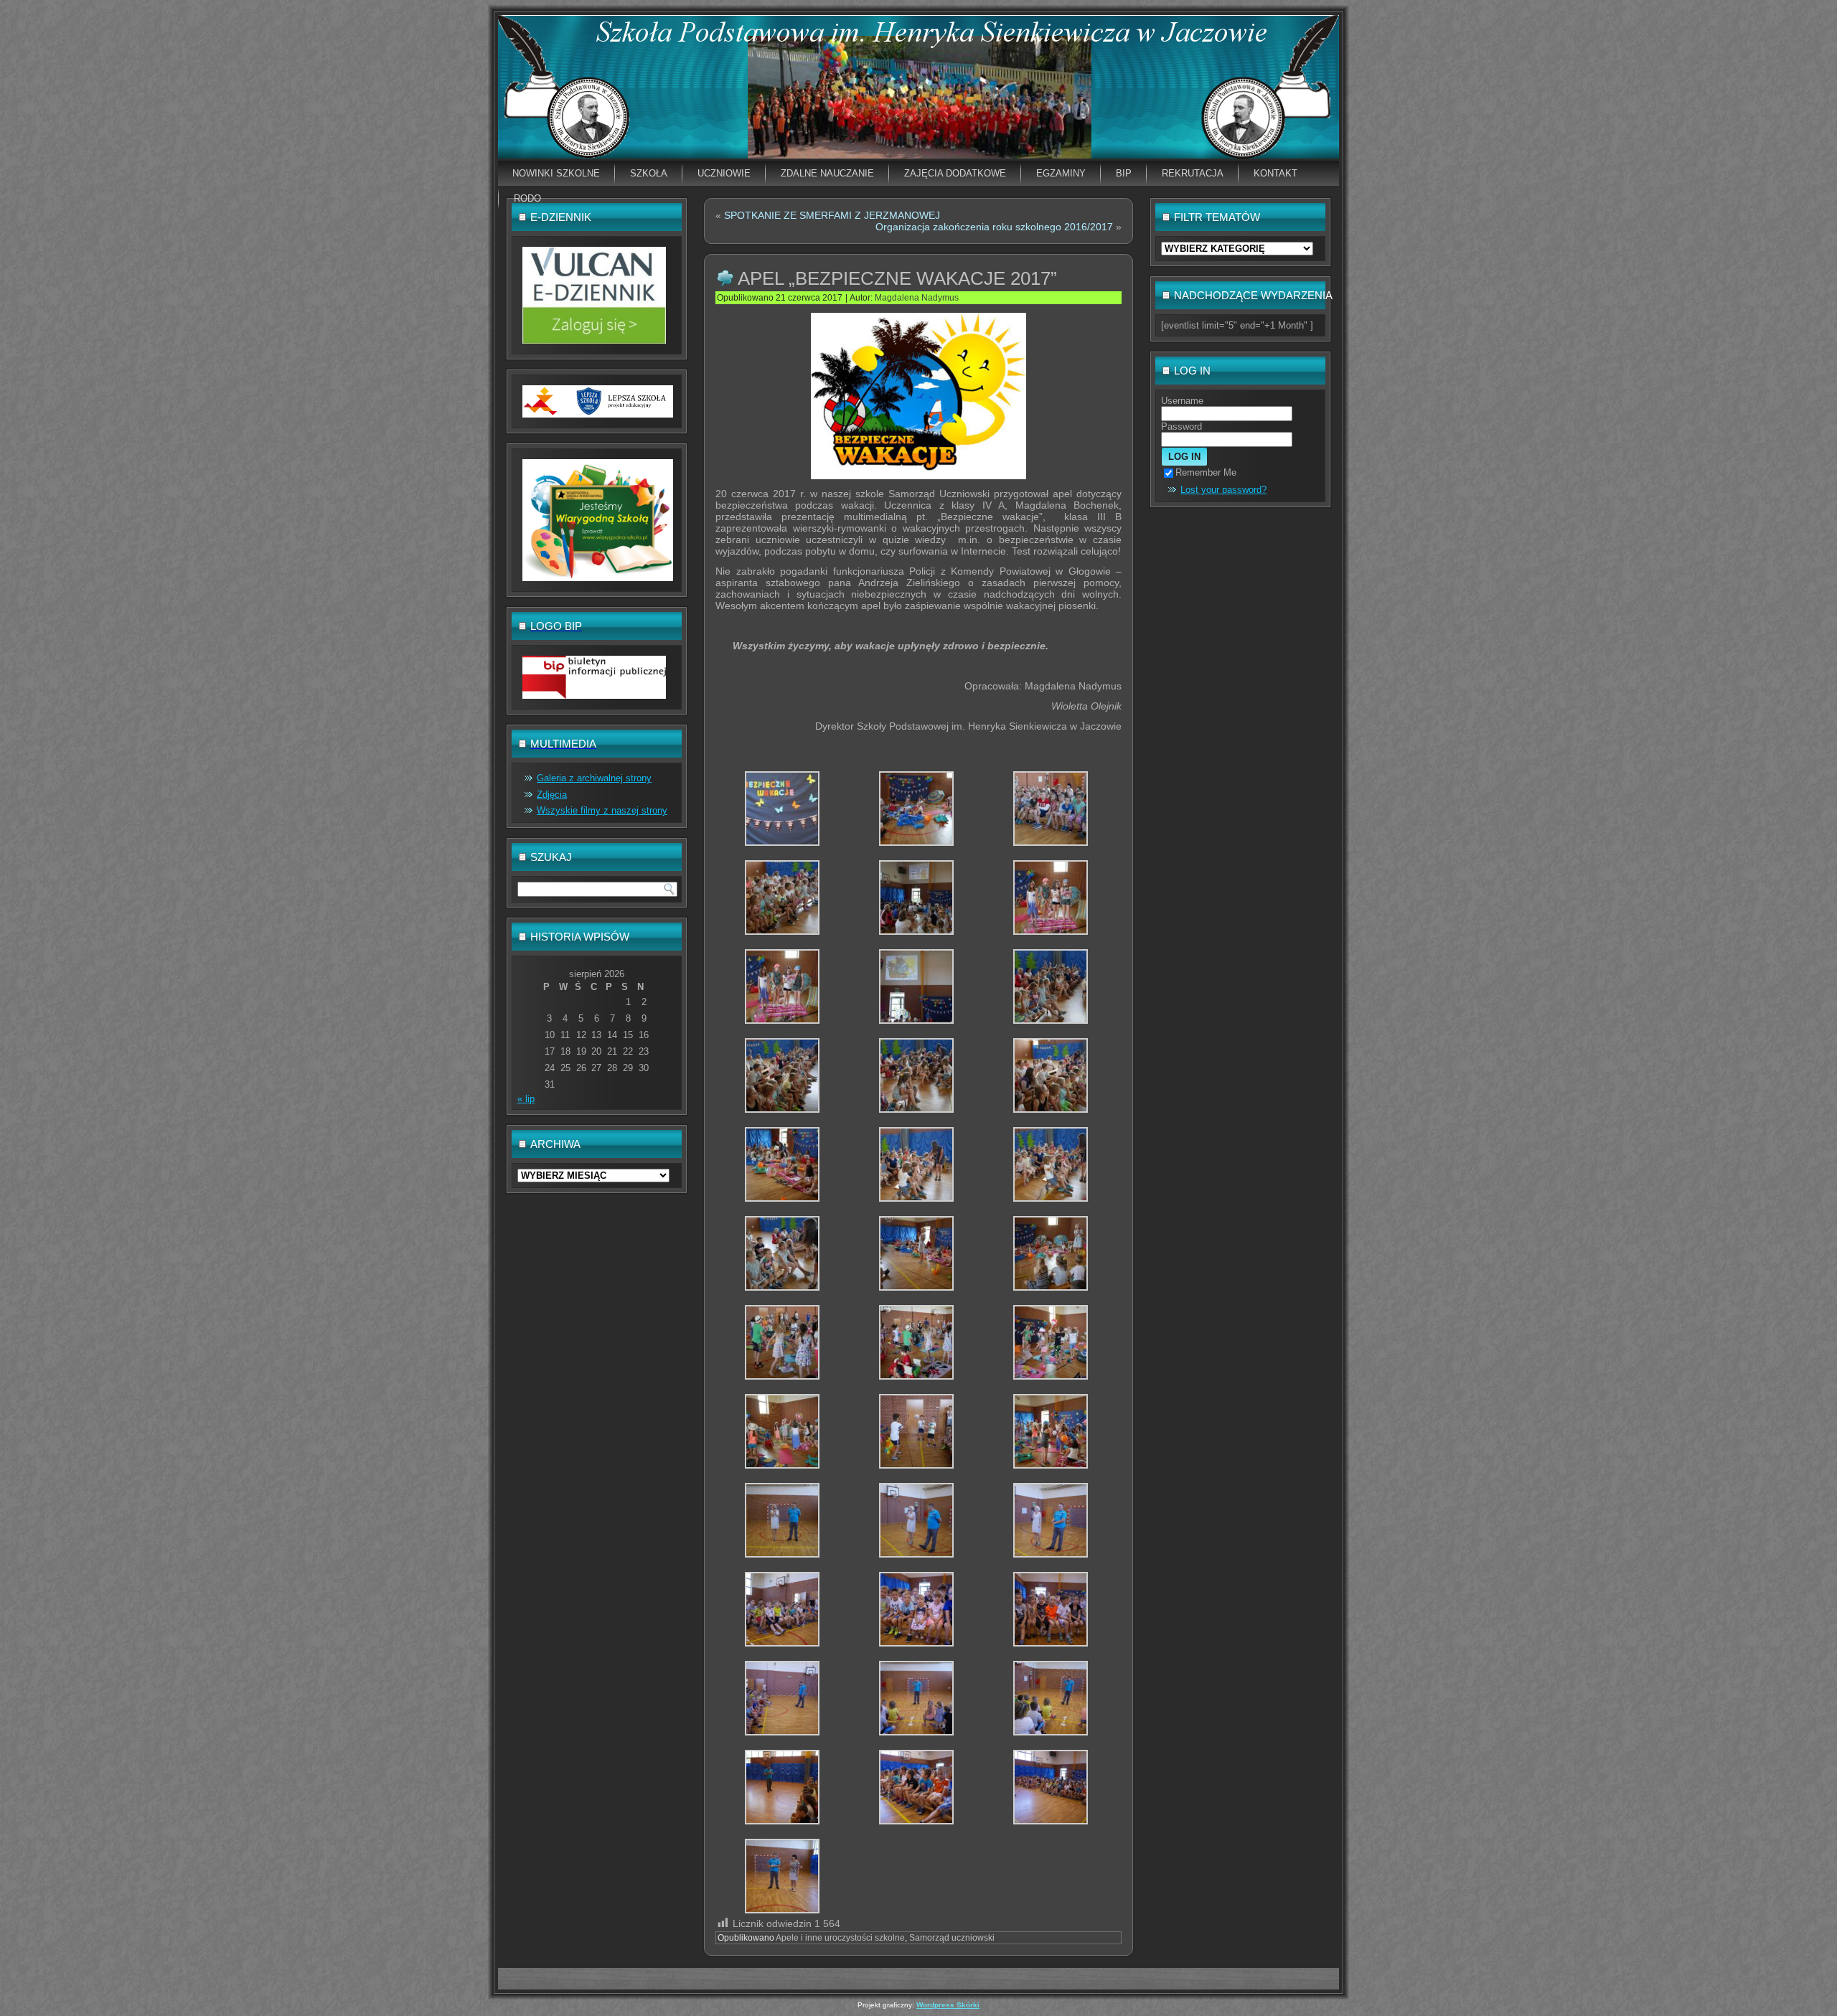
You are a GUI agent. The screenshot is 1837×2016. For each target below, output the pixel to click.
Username (1182, 401)
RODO (527, 198)
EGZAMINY (1061, 173)
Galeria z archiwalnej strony (594, 778)
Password (1181, 427)
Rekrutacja (1193, 173)
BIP (1124, 173)
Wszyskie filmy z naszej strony (602, 810)
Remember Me (1206, 472)
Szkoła (649, 173)
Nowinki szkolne (556, 173)
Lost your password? (1223, 490)
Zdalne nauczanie (827, 173)
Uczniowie (724, 173)
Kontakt (1275, 173)
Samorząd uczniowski (952, 1938)
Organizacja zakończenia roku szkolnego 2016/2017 (994, 227)
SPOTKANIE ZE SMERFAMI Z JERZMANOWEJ (832, 215)
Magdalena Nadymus (917, 298)
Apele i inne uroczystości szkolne (840, 1938)
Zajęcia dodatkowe (955, 173)
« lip (526, 1099)
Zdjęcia (552, 795)
